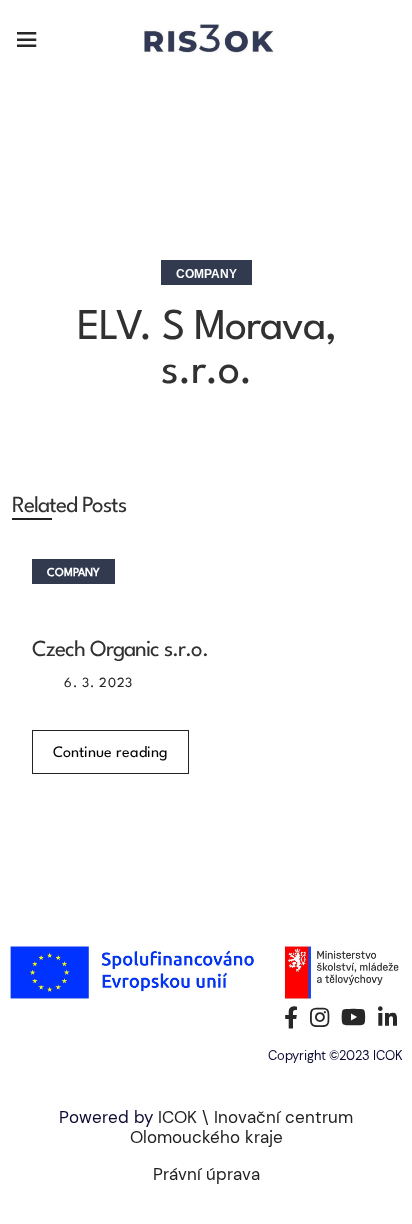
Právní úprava (206, 1174)
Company (206, 274)
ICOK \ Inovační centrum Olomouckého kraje (242, 1127)
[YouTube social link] (353, 1017)
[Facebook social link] (291, 1017)
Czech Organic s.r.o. (120, 650)
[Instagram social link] (319, 1017)
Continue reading (110, 753)
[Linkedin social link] (387, 1017)
